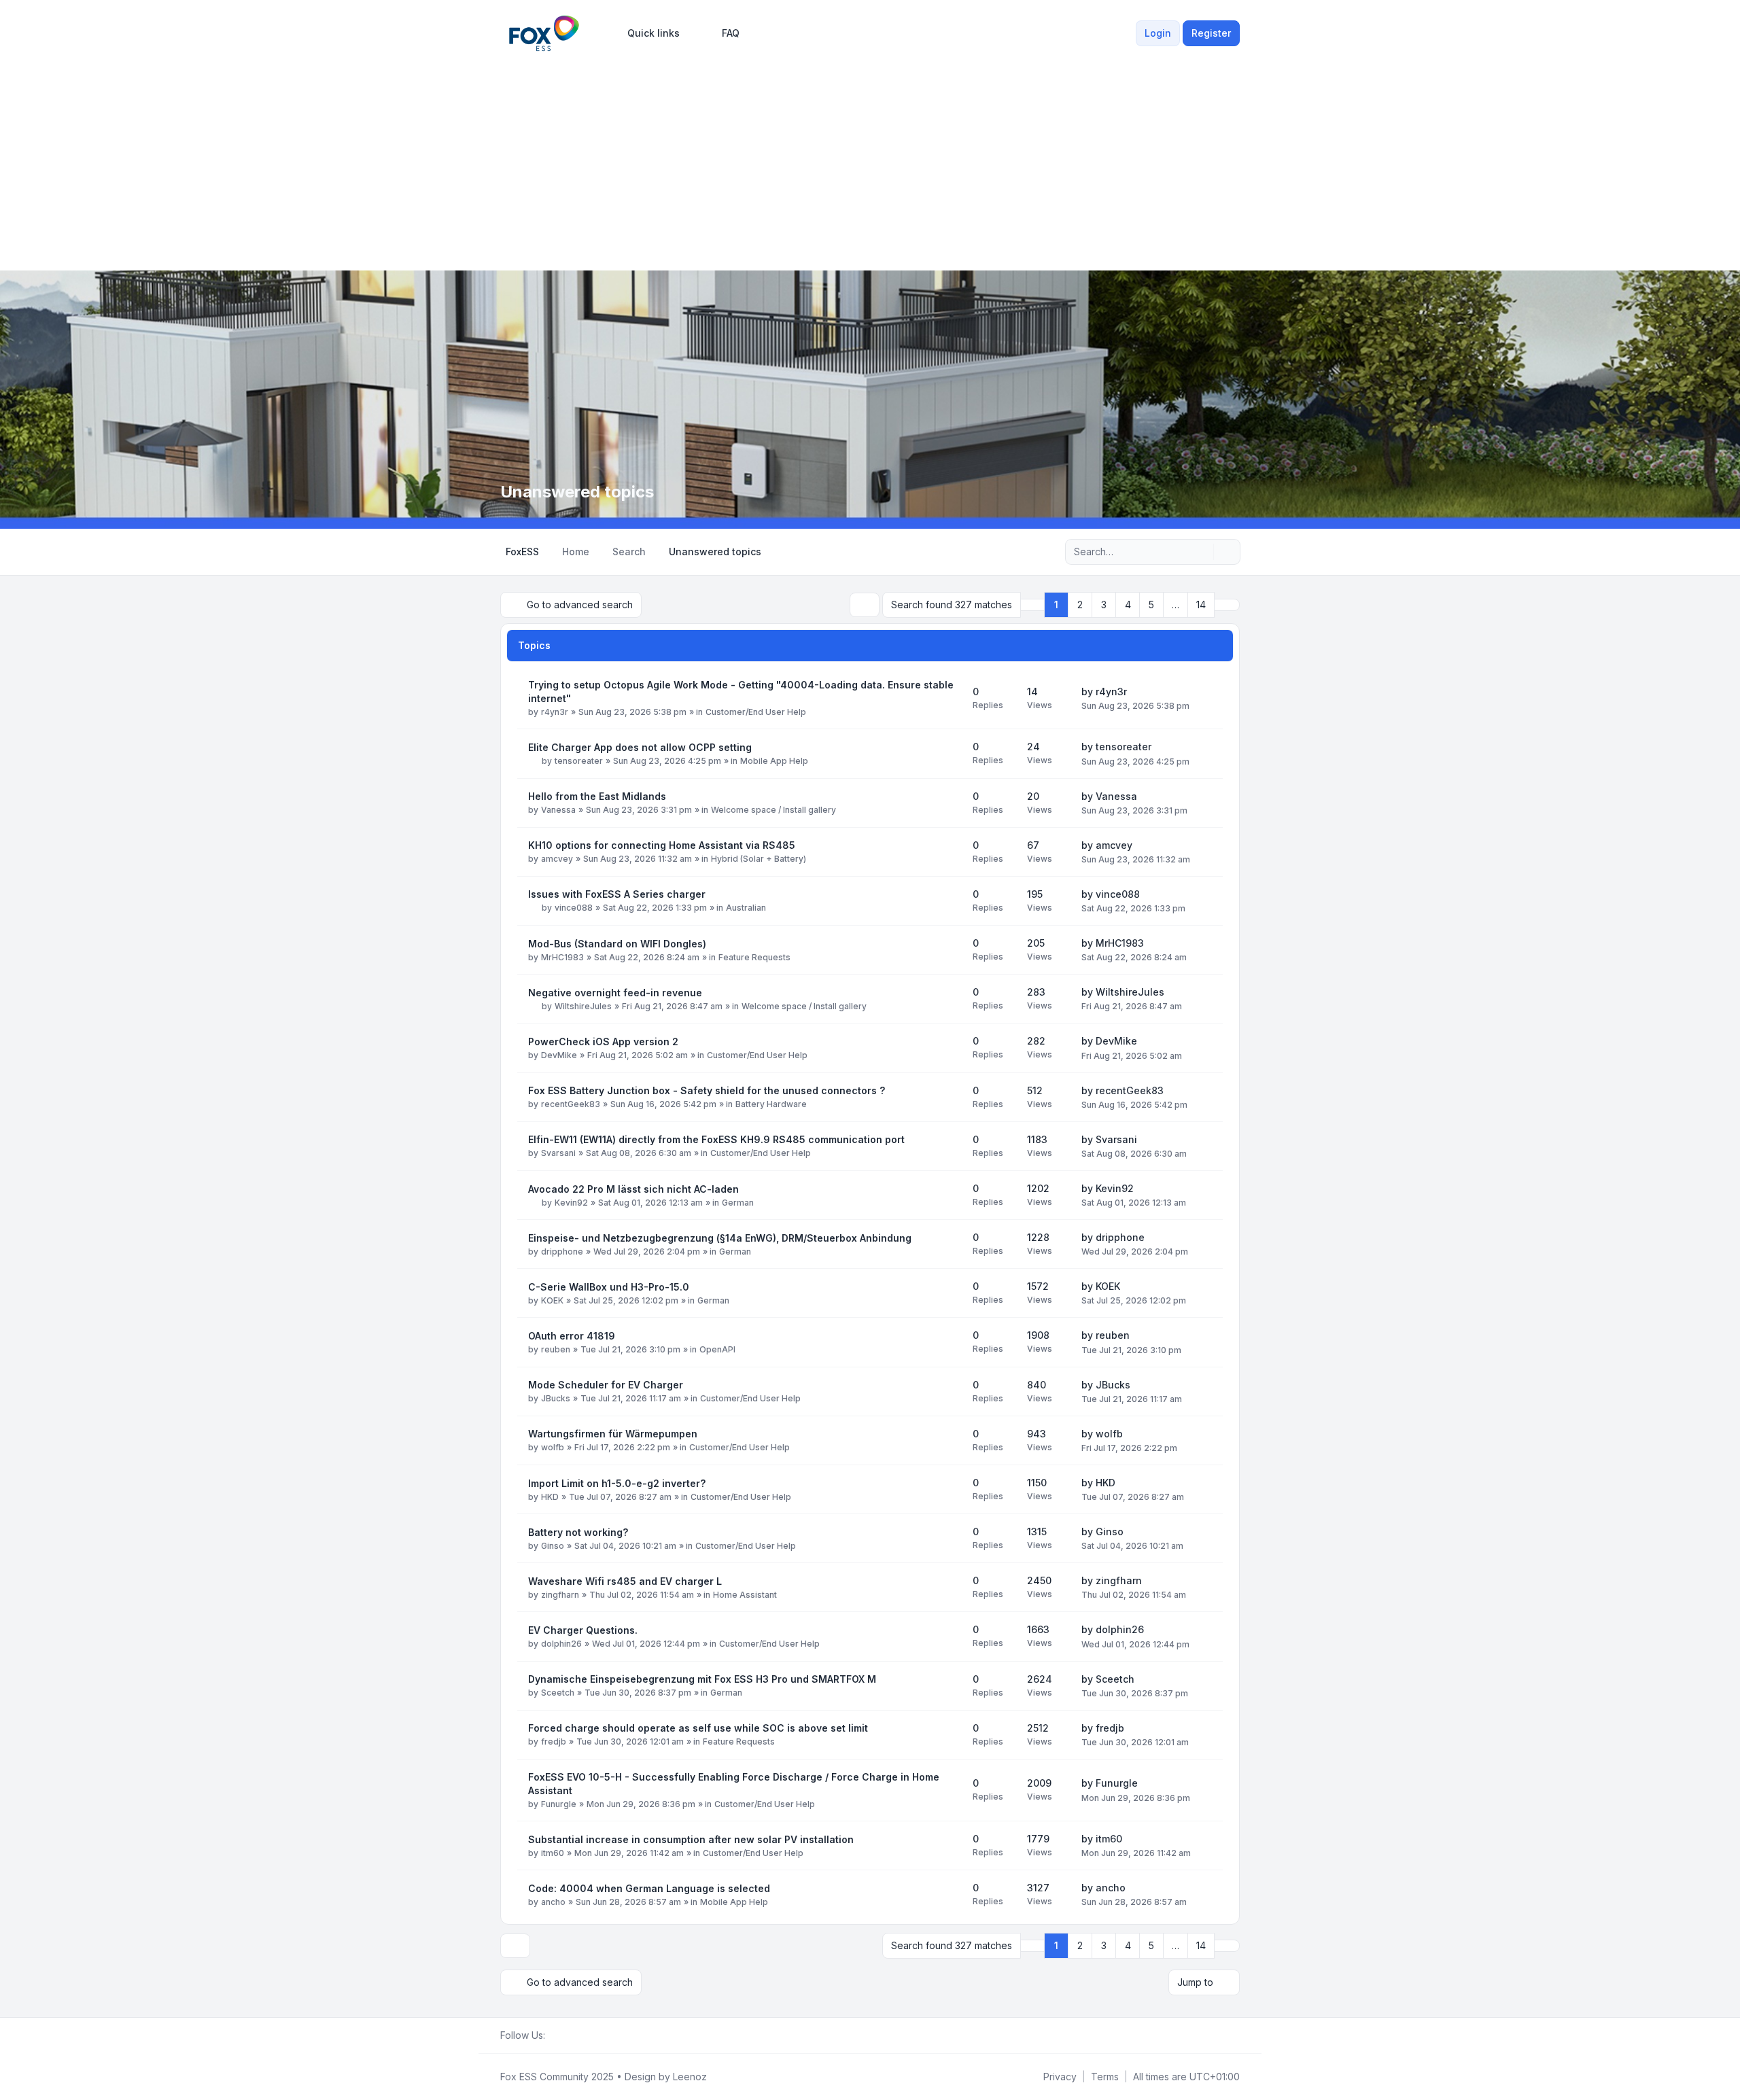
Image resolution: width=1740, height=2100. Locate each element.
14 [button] (1201, 605)
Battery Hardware (771, 1104)
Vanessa (558, 810)
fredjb (554, 1742)
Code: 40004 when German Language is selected (649, 1888)
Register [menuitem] (1211, 33)
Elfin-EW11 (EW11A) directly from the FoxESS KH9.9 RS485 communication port (716, 1139)
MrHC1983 (562, 957)
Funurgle (559, 1804)
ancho (553, 1902)
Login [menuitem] (1158, 33)
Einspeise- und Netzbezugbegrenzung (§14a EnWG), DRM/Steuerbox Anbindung (720, 1238)
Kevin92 (571, 1203)
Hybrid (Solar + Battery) (759, 859)
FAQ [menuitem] (731, 33)
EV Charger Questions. (583, 1630)
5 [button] (1151, 605)
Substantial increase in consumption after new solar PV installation (691, 1839)
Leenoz (690, 2077)
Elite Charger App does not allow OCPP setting (640, 747)
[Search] (1202, 552)
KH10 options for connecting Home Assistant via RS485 (662, 845)
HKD (550, 1497)
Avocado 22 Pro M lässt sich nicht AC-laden (633, 1189)
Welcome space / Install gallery (773, 810)
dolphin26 (561, 1644)
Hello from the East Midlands (597, 796)
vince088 (574, 908)
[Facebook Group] (553, 2035)
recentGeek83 (571, 1104)
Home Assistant (745, 1595)
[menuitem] (647, 33)
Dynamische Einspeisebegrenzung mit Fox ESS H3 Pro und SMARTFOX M (702, 1679)
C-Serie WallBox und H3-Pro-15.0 (609, 1287)
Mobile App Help (774, 761)
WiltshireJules (583, 1006)
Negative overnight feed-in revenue (615, 993)
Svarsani (558, 1153)
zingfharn (560, 1595)
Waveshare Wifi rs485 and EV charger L (625, 1581)
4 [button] (1128, 605)
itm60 (553, 1853)
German (738, 1203)
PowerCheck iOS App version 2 (603, 1042)
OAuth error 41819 (572, 1336)
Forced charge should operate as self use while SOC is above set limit (698, 1728)
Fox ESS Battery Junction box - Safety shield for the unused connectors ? (707, 1090)
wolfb (553, 1447)
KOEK (552, 1300)
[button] (1227, 605)
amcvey (557, 859)
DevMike (559, 1055)
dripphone (562, 1252)
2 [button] (1080, 605)
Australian (746, 908)
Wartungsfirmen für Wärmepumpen (613, 1434)
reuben (556, 1349)
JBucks (556, 1398)
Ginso (553, 1546)
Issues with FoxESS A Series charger (617, 894)
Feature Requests (754, 957)
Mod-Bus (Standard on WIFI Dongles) (617, 944)
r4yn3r (555, 712)
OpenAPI (717, 1349)
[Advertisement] (870, 158)
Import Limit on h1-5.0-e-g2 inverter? (617, 1483)
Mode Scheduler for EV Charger (606, 1385)
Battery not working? (578, 1532)
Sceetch (558, 1693)
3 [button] (1104, 605)
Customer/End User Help (756, 712)
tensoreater (579, 761)
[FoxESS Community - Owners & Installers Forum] (544, 33)
